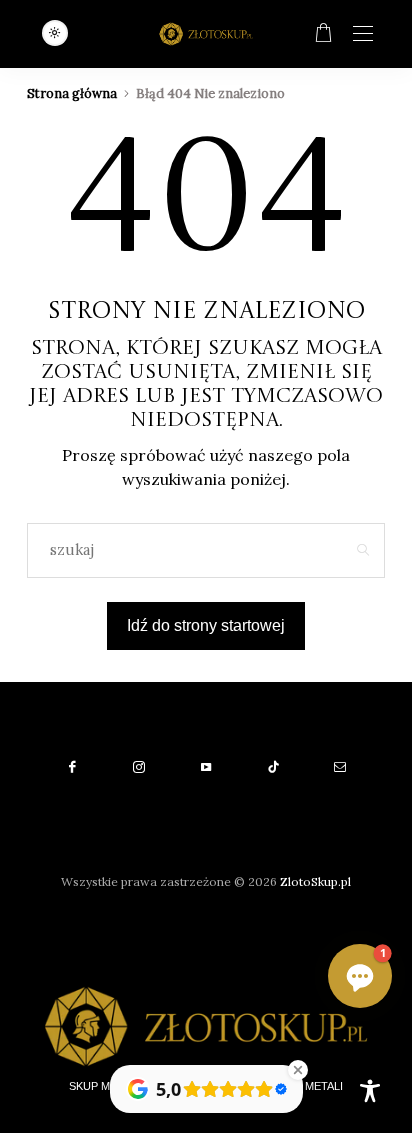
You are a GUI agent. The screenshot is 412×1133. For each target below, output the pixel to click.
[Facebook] (72, 767)
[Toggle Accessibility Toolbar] (370, 1091)
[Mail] (340, 767)
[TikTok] (273, 767)
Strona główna (72, 93)
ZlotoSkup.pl (315, 881)
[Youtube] (206, 767)
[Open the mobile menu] (363, 34)
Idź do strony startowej (206, 625)
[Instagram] (139, 767)
